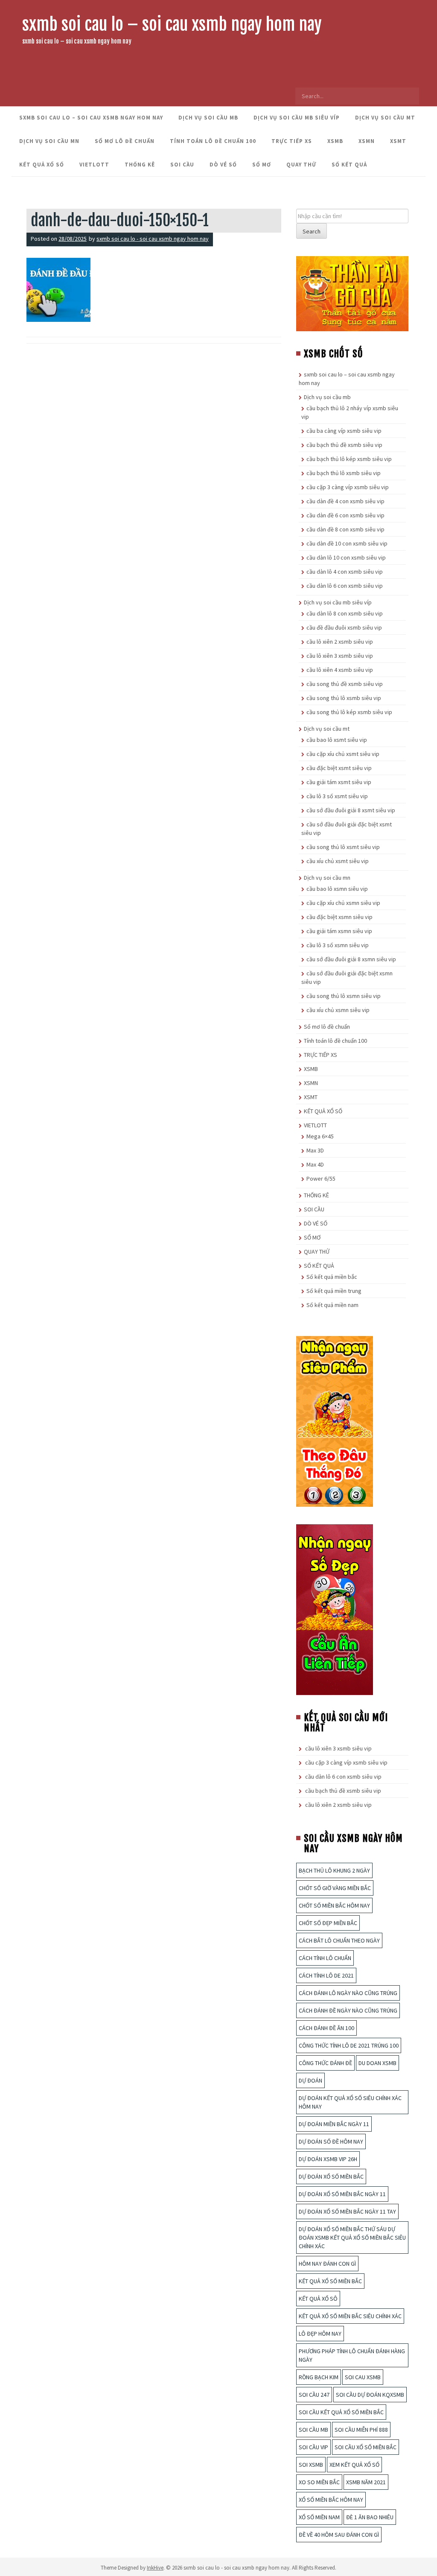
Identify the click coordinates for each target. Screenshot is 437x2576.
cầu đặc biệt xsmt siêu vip (339, 768)
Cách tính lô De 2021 (326, 1975)
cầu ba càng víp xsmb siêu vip (344, 431)
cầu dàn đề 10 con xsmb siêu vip (347, 543)
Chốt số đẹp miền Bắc (328, 1923)
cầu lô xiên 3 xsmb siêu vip (340, 656)
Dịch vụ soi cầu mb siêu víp (297, 118)
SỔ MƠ (262, 165)
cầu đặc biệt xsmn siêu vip (339, 917)
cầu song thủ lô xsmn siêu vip (344, 996)
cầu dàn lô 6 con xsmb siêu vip (345, 586)
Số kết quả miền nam (332, 1305)
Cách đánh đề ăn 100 (326, 2028)
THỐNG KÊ (140, 165)
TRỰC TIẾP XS (292, 141)
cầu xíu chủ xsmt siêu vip (338, 861)
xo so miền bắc (319, 2482)
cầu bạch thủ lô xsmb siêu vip (344, 473)
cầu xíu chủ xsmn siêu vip (338, 1010)
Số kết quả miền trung (334, 1291)
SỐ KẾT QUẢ (349, 165)
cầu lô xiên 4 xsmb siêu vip (340, 670)
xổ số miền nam (319, 2517)
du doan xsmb (377, 2063)
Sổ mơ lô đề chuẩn (125, 141)
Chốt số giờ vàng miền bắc (335, 1888)
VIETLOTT (94, 165)
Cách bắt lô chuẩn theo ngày (339, 1940)
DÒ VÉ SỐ (223, 165)
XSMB (335, 141)
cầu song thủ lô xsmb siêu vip (344, 698)
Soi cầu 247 (314, 2395)
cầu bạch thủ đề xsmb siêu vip (344, 445)
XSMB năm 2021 (366, 2482)
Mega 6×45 (320, 1136)
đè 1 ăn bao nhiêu (370, 2517)
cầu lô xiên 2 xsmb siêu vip (340, 642)
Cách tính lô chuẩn (325, 1958)
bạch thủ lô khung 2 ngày (334, 1870)
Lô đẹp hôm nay (320, 2334)
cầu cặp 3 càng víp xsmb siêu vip (348, 487)
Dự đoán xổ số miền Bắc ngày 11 (342, 2194)
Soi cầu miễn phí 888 (361, 2430)
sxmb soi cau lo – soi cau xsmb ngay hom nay (172, 24)
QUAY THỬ (301, 165)
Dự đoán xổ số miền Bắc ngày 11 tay (347, 2211)
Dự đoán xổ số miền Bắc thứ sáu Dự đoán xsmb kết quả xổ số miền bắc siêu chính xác (352, 2238)
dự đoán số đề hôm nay (331, 2141)
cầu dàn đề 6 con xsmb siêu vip (345, 515)
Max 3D (315, 1150)
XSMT (398, 141)
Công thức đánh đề (325, 2063)
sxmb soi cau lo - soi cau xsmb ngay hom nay (153, 239)
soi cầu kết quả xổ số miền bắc (341, 2412)
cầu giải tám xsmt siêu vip (339, 782)
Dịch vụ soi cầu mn (49, 141)
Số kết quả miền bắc (332, 1277)
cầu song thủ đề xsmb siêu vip (345, 684)
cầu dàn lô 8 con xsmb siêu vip (345, 613)
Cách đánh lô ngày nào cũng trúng (348, 1993)
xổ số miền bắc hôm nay (331, 2500)
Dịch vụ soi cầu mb (208, 118)
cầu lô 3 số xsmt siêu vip (337, 796)
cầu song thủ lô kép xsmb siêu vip (349, 712)
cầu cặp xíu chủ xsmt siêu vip (343, 754)
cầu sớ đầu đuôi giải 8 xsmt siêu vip (351, 810)
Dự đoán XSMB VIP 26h (328, 2159)
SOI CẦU (182, 165)
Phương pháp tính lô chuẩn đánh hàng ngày (352, 2355)
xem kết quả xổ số (354, 2465)
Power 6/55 (321, 1179)
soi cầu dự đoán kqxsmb (370, 2395)
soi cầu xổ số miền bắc (366, 2447)
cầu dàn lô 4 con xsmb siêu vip (345, 572)
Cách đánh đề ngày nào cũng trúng (348, 2010)
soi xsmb (311, 2465)
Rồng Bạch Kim (319, 2377)
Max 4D (315, 1164)
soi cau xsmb (363, 2377)
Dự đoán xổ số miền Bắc (331, 2176)
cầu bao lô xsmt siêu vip (337, 740)
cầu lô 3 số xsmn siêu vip (338, 945)
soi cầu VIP (313, 2447)
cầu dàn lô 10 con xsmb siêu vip (346, 557)
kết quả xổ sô (318, 2299)
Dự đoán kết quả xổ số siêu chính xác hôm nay (350, 2102)
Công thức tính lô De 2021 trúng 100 (349, 2045)
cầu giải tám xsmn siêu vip (339, 931)
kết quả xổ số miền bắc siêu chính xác (350, 2316)
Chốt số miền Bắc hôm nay (334, 1905)
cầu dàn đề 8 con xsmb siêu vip (345, 529)
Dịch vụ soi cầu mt (385, 118)
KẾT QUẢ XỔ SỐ (42, 165)
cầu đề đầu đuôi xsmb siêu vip (344, 627)
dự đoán (310, 2080)
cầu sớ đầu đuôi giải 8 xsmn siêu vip (351, 959)
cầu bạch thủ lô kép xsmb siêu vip (349, 459)
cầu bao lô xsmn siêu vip (337, 889)
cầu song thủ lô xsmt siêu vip (343, 847)
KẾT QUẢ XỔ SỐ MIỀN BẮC (330, 2281)
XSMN (367, 141)
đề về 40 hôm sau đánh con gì (339, 2535)
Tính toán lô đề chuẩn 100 (213, 141)
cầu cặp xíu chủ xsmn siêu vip (343, 903)
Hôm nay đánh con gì (327, 2264)
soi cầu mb (313, 2430)
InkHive (155, 2568)
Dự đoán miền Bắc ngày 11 (334, 2124)
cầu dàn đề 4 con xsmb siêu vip (345, 501)
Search (312, 231)
